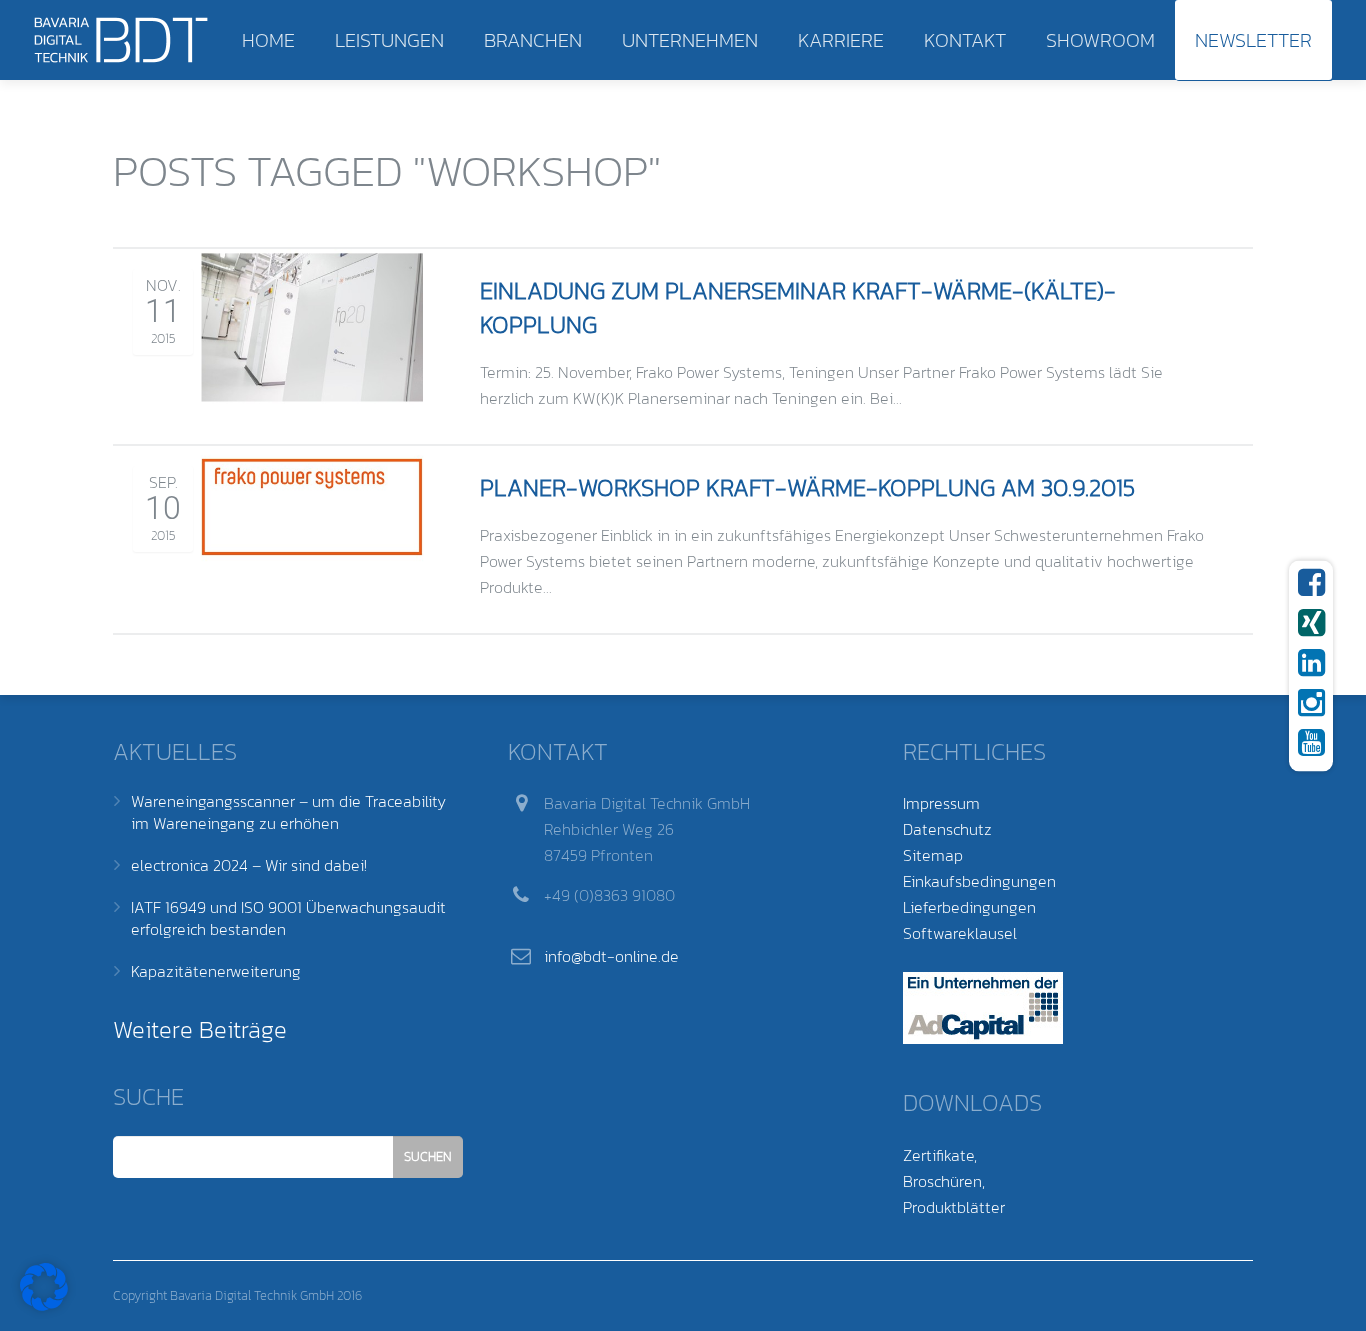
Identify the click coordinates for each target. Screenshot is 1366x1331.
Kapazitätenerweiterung (216, 971)
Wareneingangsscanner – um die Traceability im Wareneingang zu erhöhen (288, 812)
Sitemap (933, 855)
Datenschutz (947, 829)
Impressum (941, 803)
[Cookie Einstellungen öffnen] (44, 1305)
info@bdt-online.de (611, 956)
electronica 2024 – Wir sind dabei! (249, 865)
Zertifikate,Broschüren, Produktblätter (954, 1181)
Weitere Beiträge (200, 1029)
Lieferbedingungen (969, 907)
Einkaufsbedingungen (979, 881)
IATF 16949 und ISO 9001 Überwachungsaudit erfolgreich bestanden (288, 918)
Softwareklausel (960, 933)
